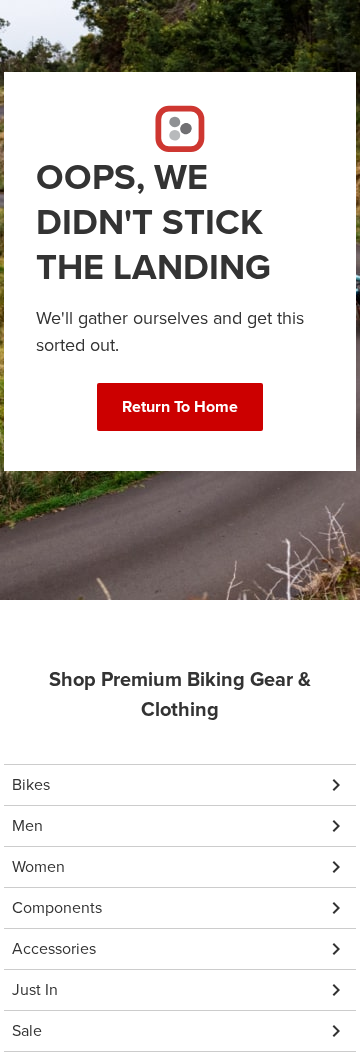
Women (38, 866)
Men (27, 825)
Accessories (54, 948)
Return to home (180, 406)
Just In (35, 989)
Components (57, 907)
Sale (27, 1030)
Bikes (31, 784)
